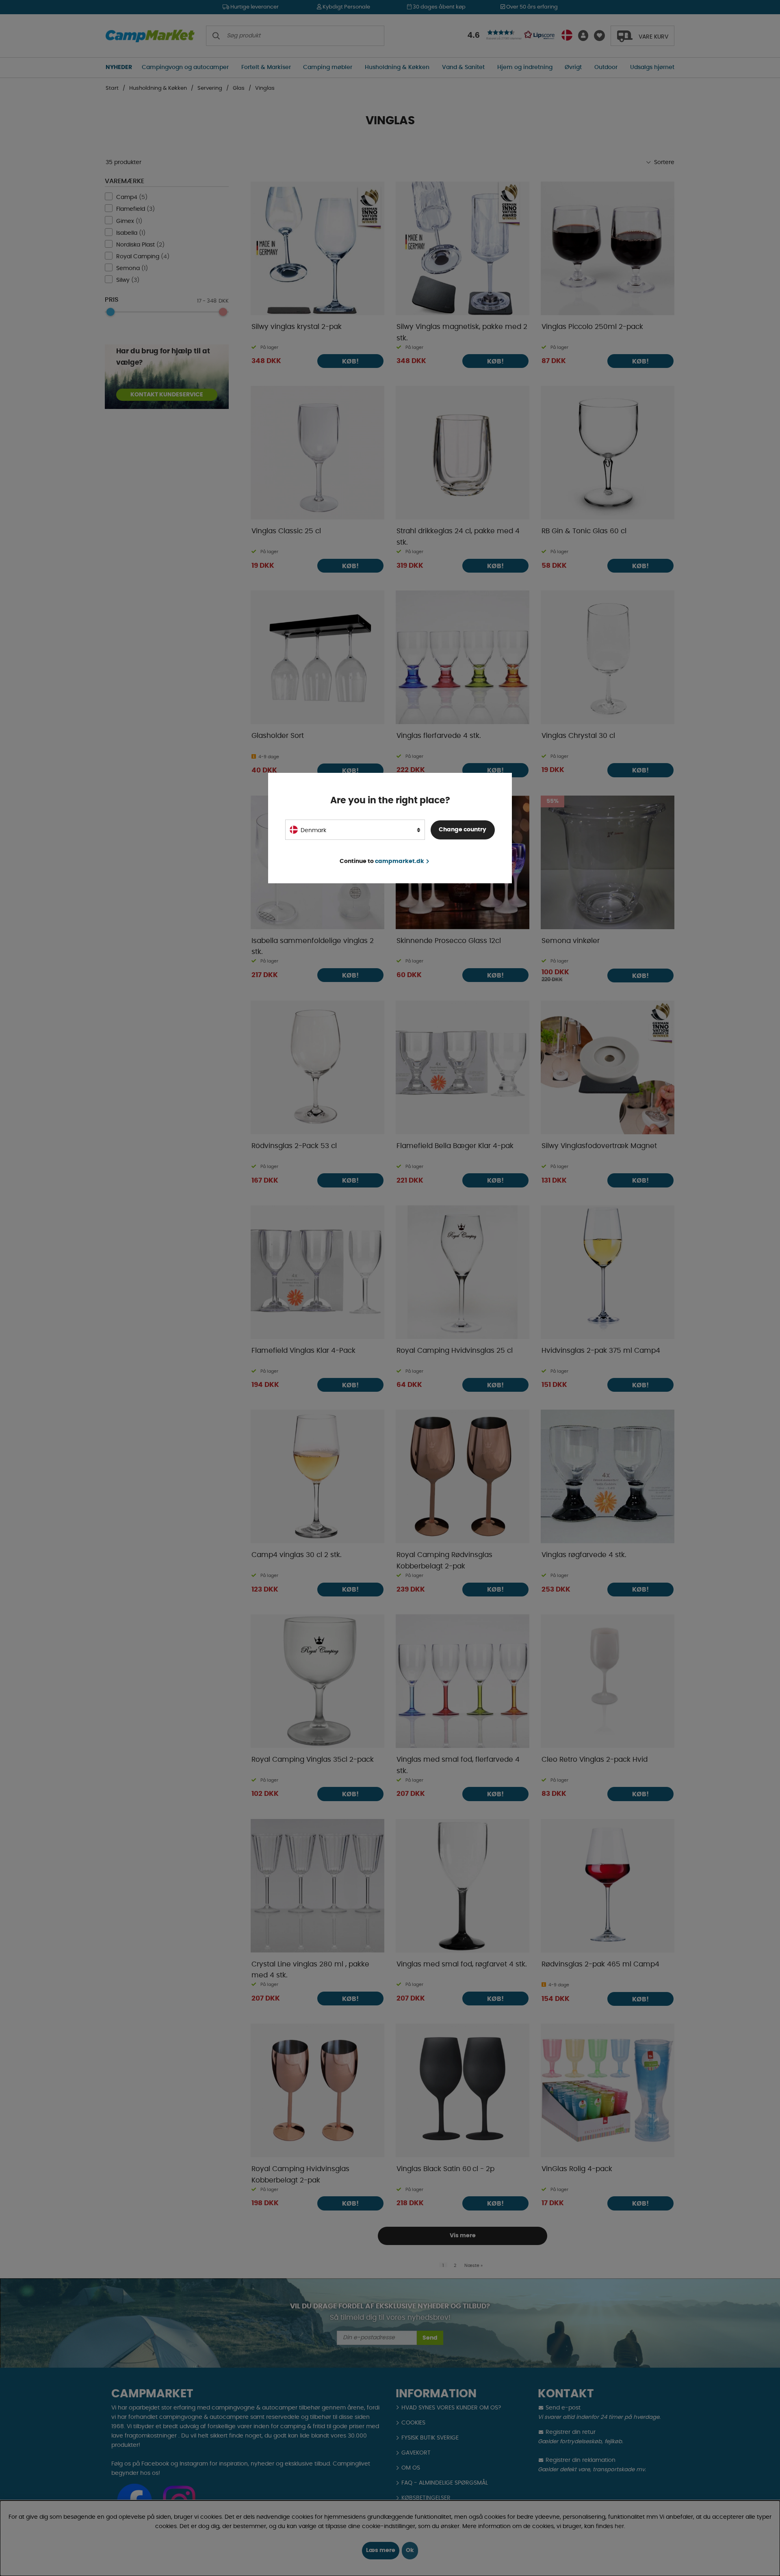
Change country (463, 830)
